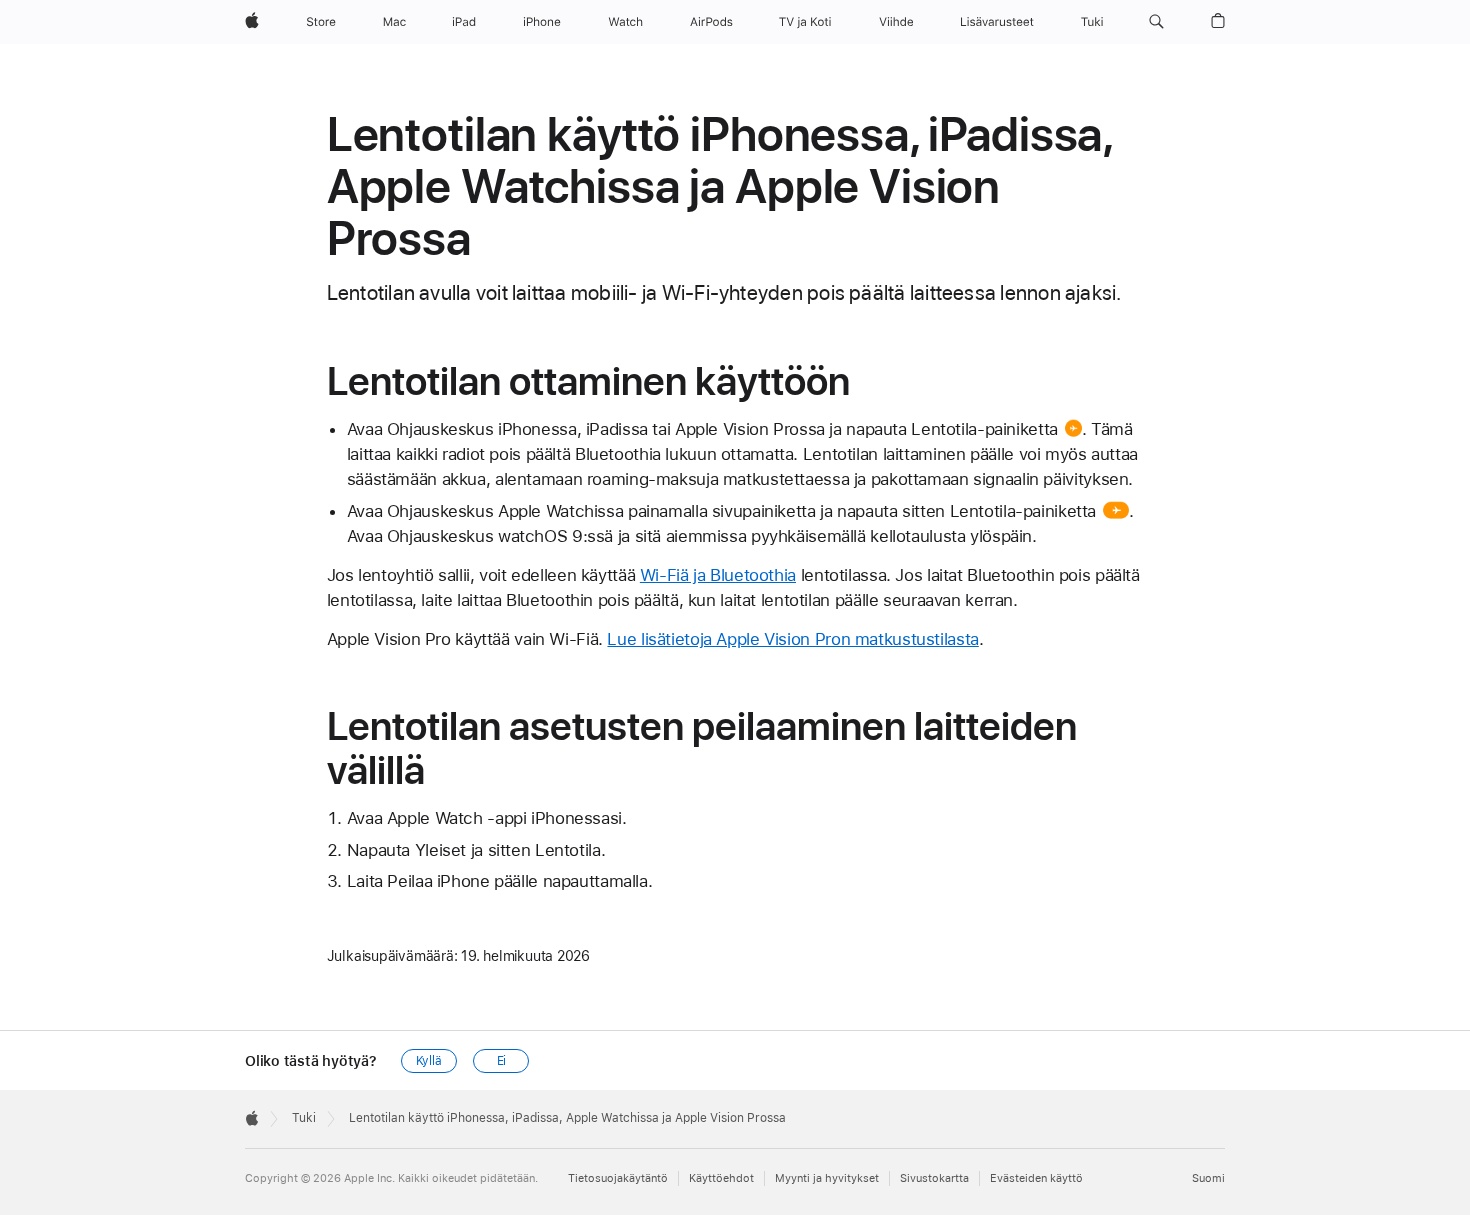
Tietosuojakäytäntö (618, 1178)
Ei (502, 1061)
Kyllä (429, 1061)
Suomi (1208, 1178)
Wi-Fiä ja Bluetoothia (718, 575)
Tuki (304, 1118)
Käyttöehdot (721, 1178)
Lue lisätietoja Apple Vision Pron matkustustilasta (792, 639)
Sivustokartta (934, 1178)
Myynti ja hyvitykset (827, 1178)
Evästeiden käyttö (1036, 1178)
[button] (1156, 22)
